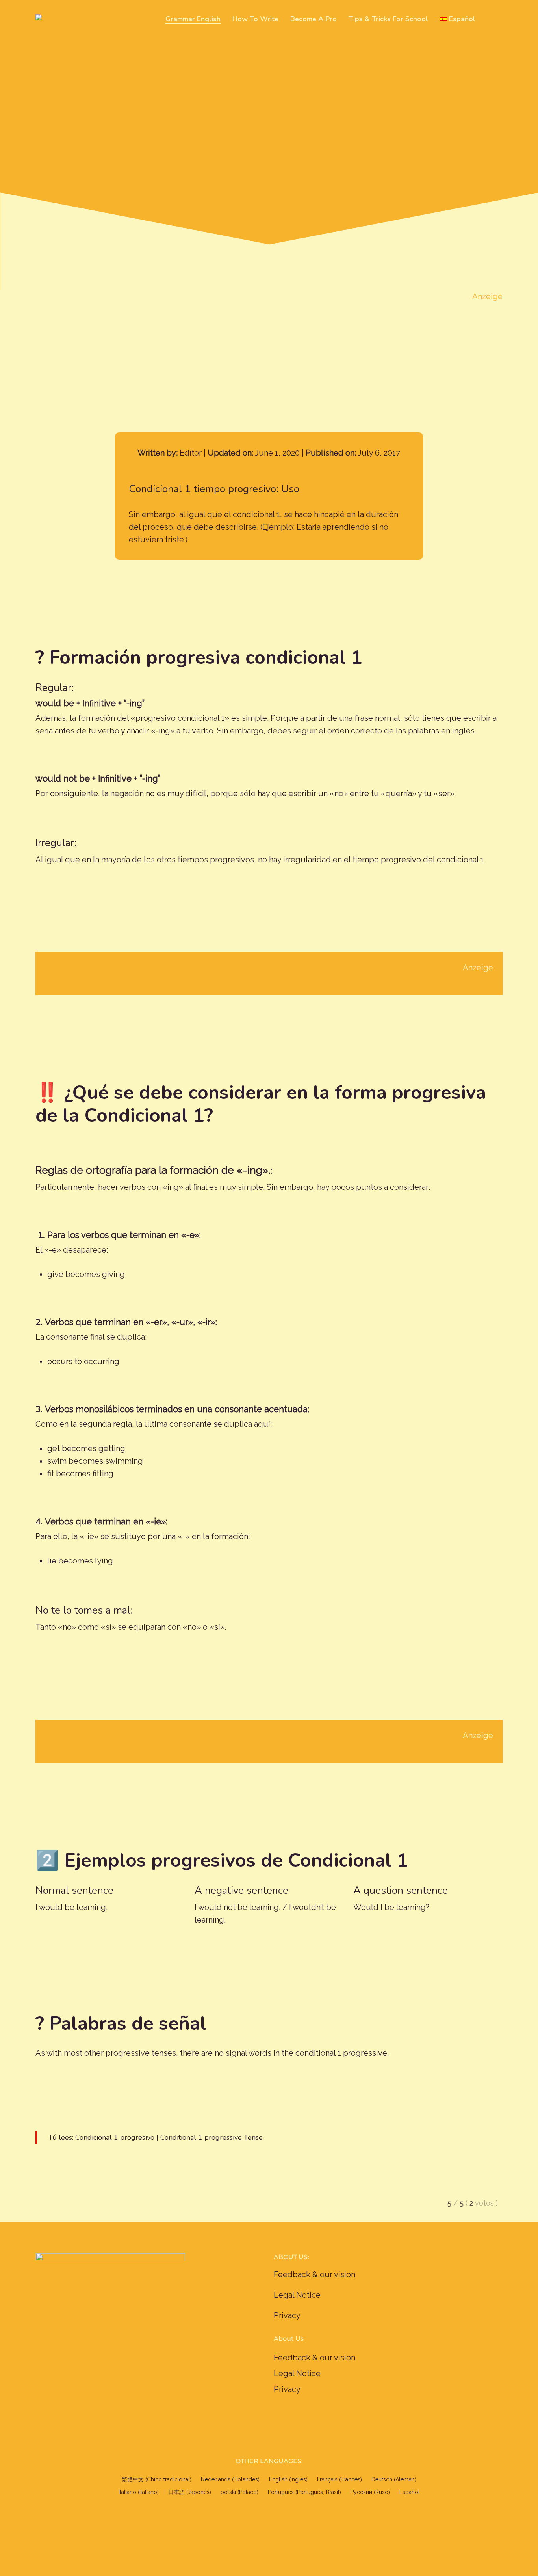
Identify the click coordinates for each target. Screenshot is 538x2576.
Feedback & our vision (314, 2274)
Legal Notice (297, 2295)
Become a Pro (314, 19)
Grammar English (193, 19)
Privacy (287, 2315)
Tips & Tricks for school (388, 19)
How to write (255, 19)
